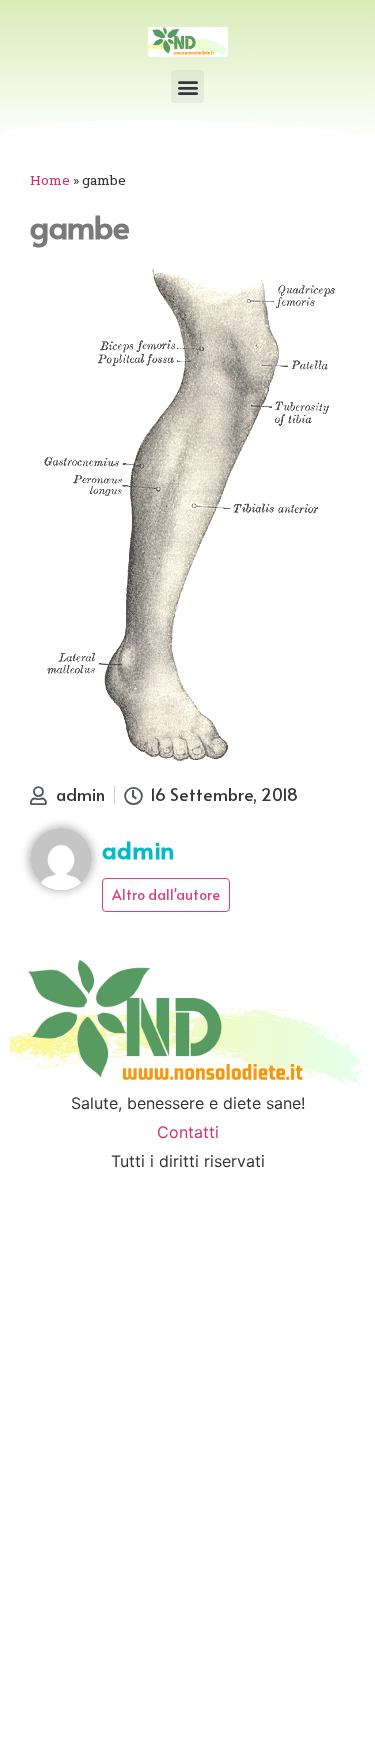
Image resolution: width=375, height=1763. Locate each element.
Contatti (188, 1132)
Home (50, 180)
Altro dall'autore (166, 894)
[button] (187, 86)
